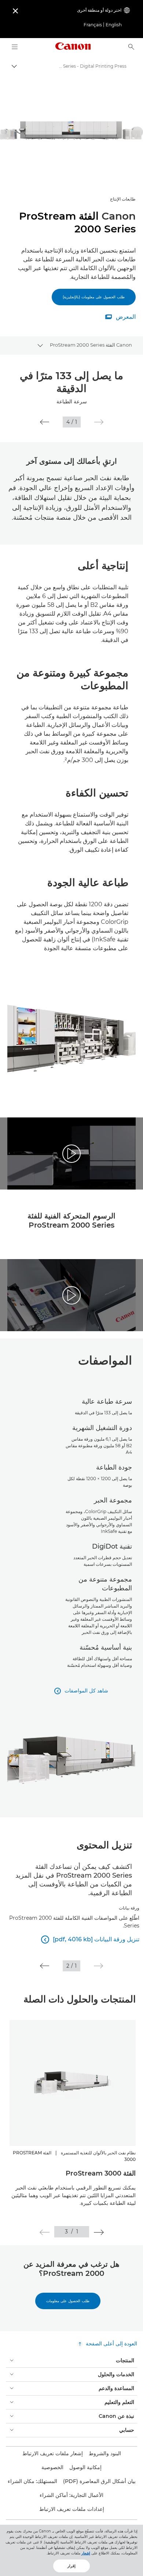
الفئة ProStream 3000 (101, 2173)
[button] (99, 422)
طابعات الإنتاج (123, 199)
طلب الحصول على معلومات (68, 2301)
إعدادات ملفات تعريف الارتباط (72, 2509)
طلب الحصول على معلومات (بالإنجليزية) (94, 297)
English (114, 25)
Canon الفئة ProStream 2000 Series (91, 345)
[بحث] (131, 47)
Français (93, 25)
